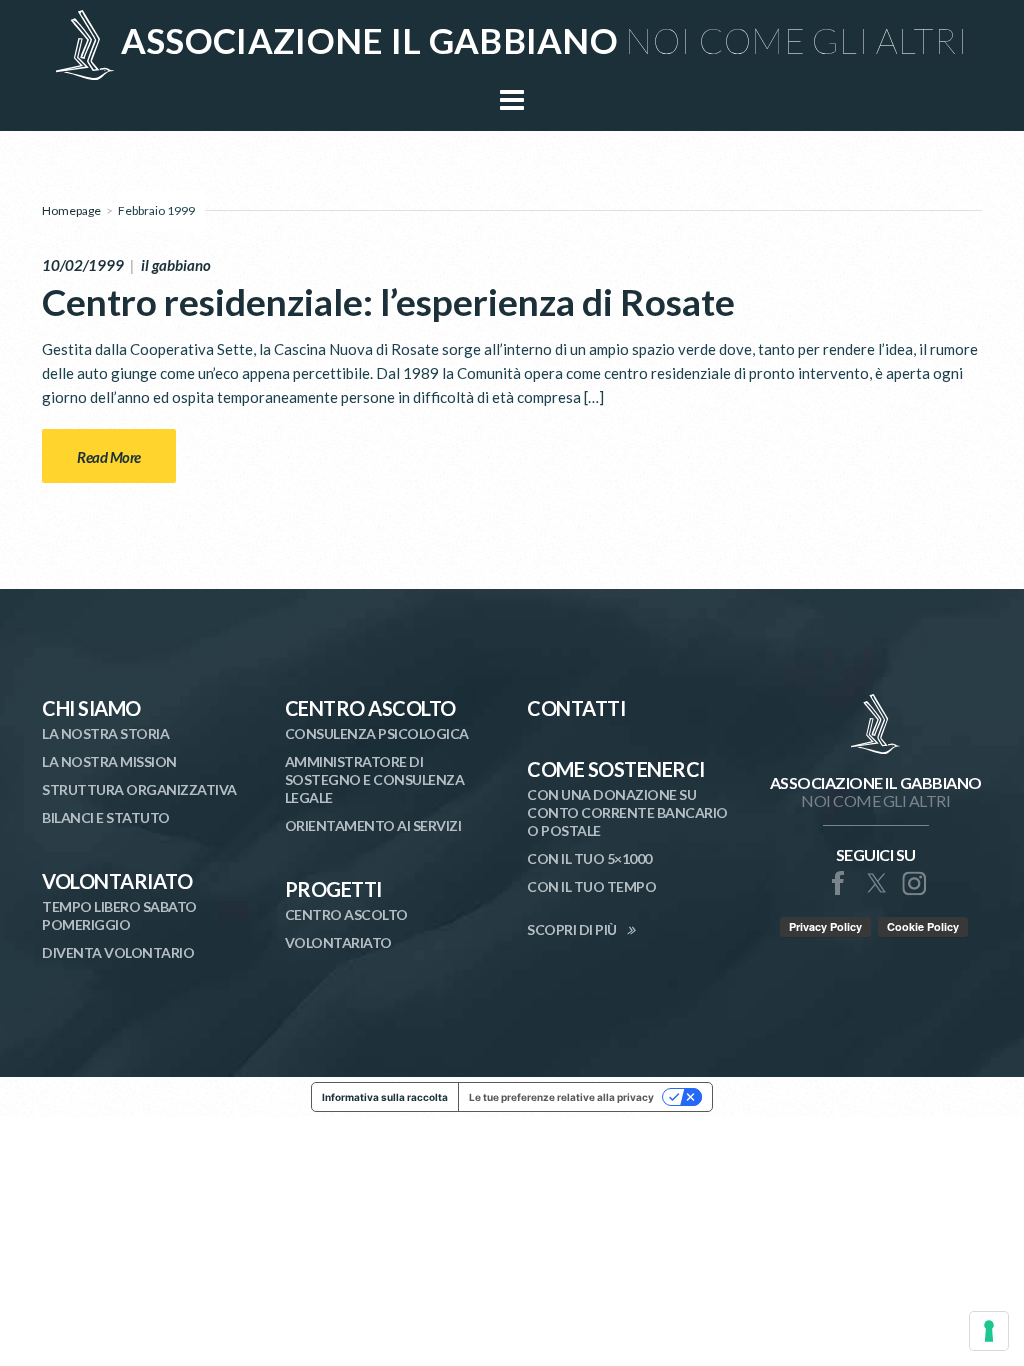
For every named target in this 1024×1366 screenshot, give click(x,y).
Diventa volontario (118, 952)
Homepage (71, 210)
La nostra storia (105, 733)
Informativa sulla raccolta (385, 1097)
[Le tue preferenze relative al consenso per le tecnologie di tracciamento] (989, 1331)
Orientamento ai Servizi (373, 825)
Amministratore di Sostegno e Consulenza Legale (375, 779)
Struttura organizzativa (139, 789)
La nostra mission (109, 761)
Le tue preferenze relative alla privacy (561, 1097)
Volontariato (117, 881)
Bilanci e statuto (106, 817)
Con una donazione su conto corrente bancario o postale (627, 812)
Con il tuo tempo (591, 886)
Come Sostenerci (616, 769)
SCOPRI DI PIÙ (572, 929)
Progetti (333, 889)
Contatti (576, 708)
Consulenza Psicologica (377, 733)
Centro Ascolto (370, 708)
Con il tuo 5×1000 (589, 858)
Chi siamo (91, 708)
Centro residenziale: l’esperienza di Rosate (388, 301)
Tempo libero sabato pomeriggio (119, 915)
